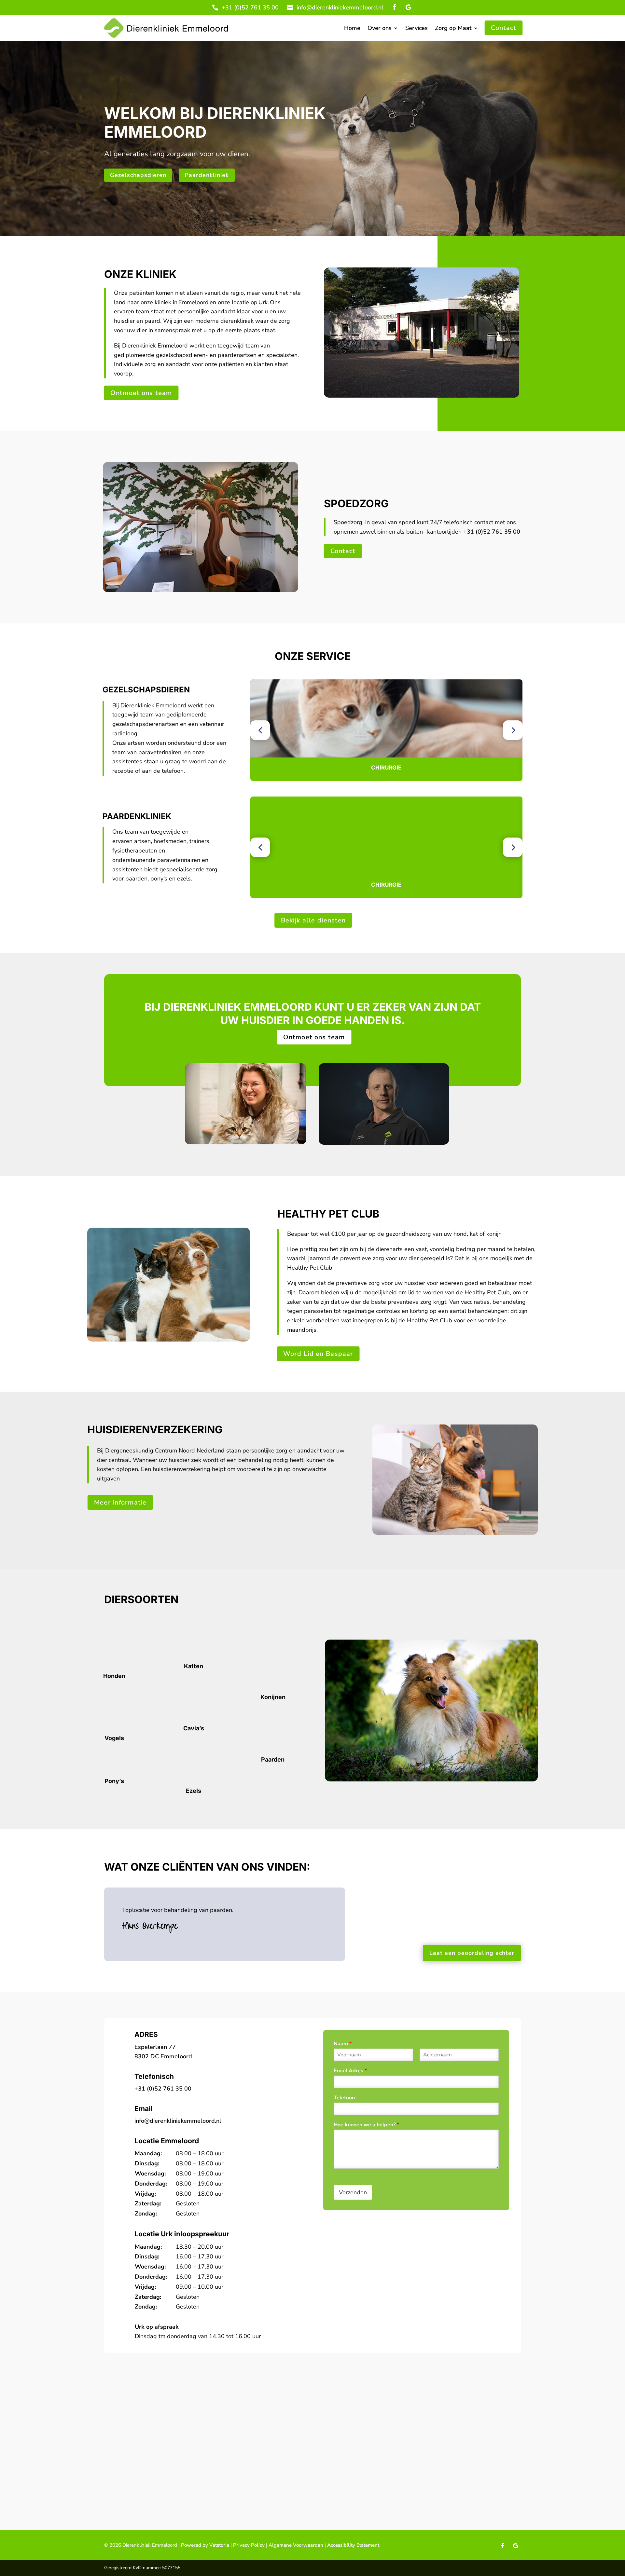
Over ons (380, 29)
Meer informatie (120, 1502)
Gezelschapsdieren (138, 175)
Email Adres (350, 2071)
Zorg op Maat (453, 29)
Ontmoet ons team (141, 393)
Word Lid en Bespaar (318, 1354)
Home (352, 29)
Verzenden (353, 2192)
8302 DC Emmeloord (163, 2056)
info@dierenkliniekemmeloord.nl (340, 7)
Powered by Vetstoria (205, 2545)
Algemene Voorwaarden (296, 2545)
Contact (503, 28)
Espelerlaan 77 (155, 2047)
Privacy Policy (248, 2545)
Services (417, 29)
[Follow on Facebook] (395, 7)
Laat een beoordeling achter (472, 1953)
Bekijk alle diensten (313, 920)
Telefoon (344, 2098)
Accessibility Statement (353, 2545)
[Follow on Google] (408, 7)
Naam (343, 2044)
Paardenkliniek (207, 175)
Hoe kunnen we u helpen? (366, 2125)
